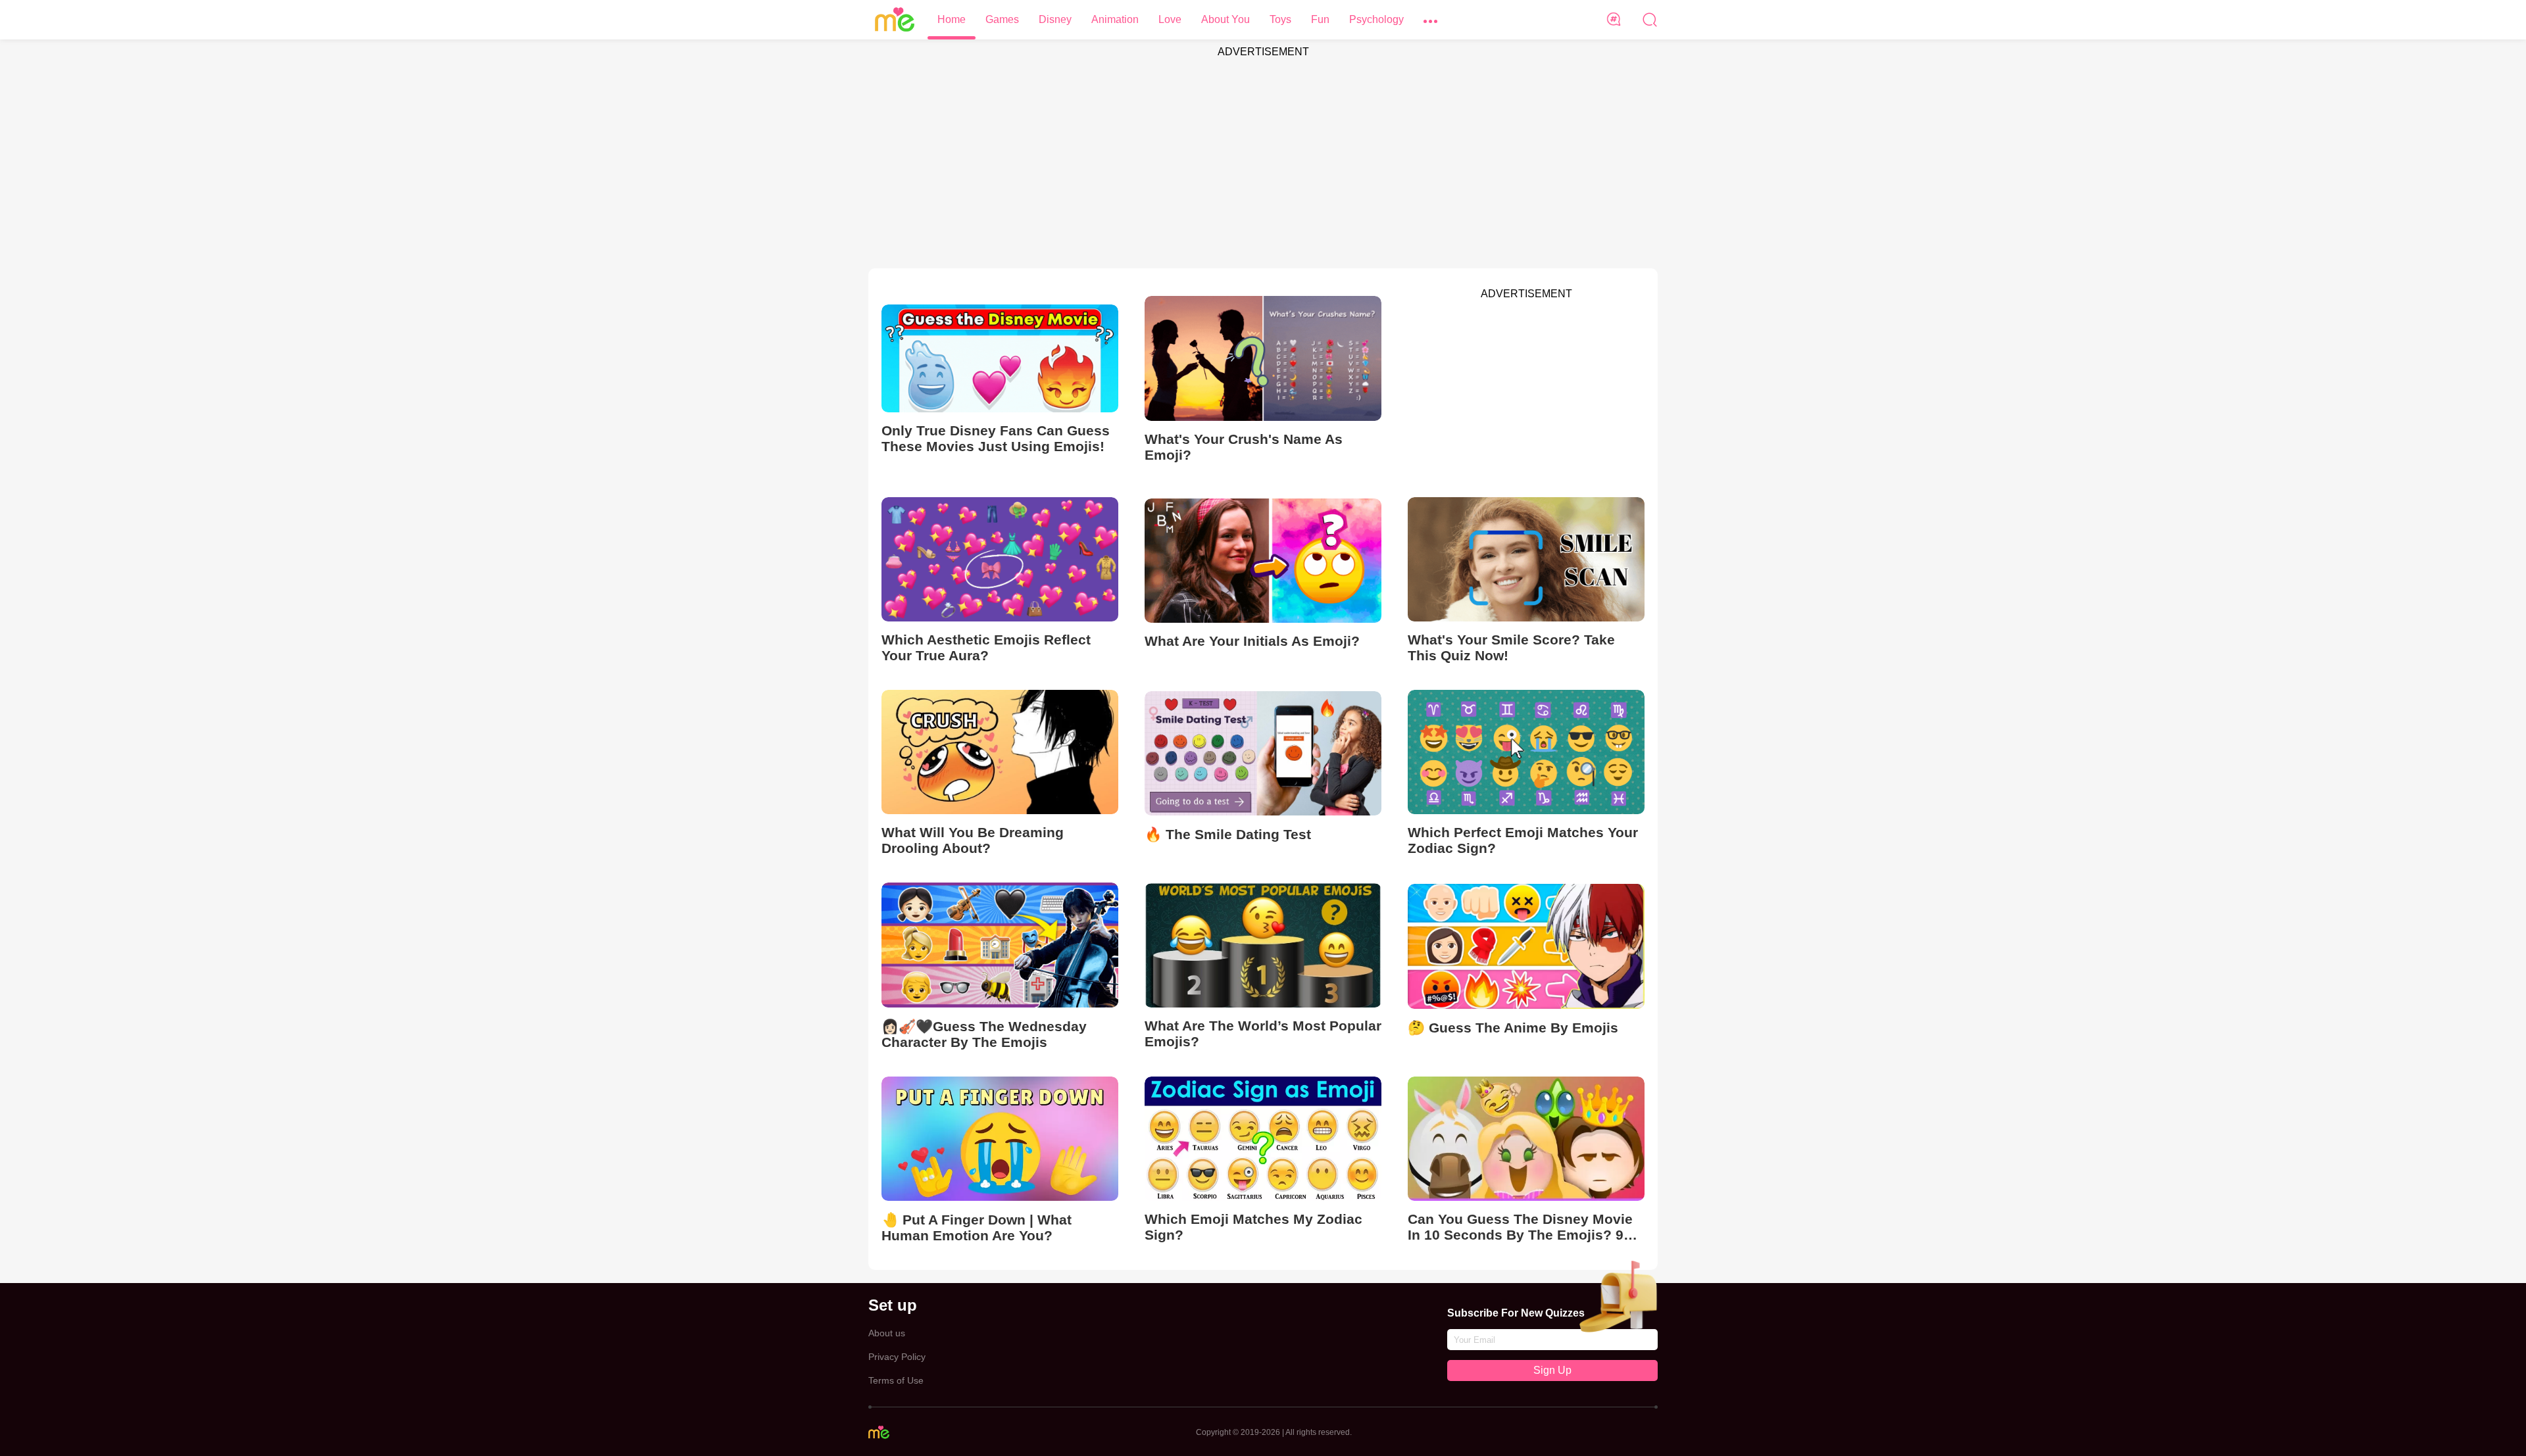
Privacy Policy (897, 1357)
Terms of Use (896, 1380)
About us (887, 1333)
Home (952, 19)
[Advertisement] (1263, 157)
